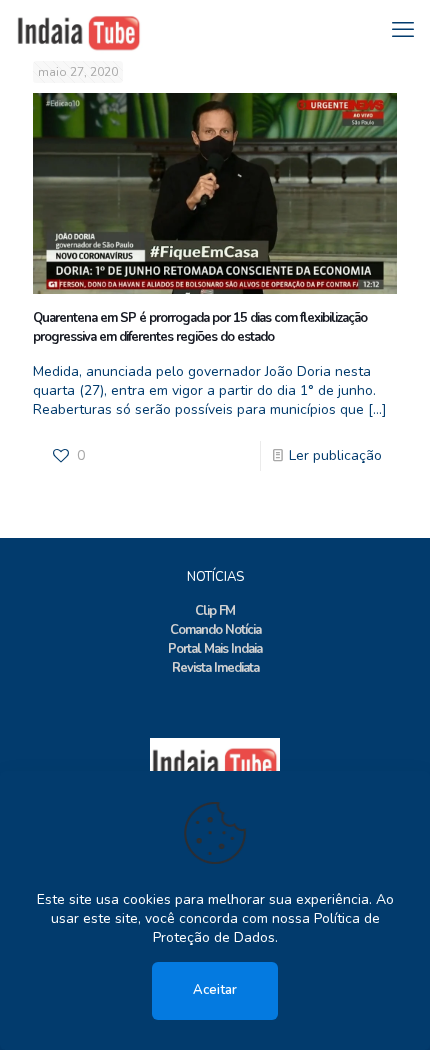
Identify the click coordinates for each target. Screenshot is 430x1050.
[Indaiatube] (79, 30)
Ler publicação (335, 455)
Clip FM (215, 611)
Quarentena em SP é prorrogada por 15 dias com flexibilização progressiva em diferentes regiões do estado (200, 327)
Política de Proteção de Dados (266, 928)
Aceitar (215, 990)
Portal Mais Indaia (215, 649)
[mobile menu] (403, 30)
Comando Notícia (215, 630)
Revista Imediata (215, 668)
